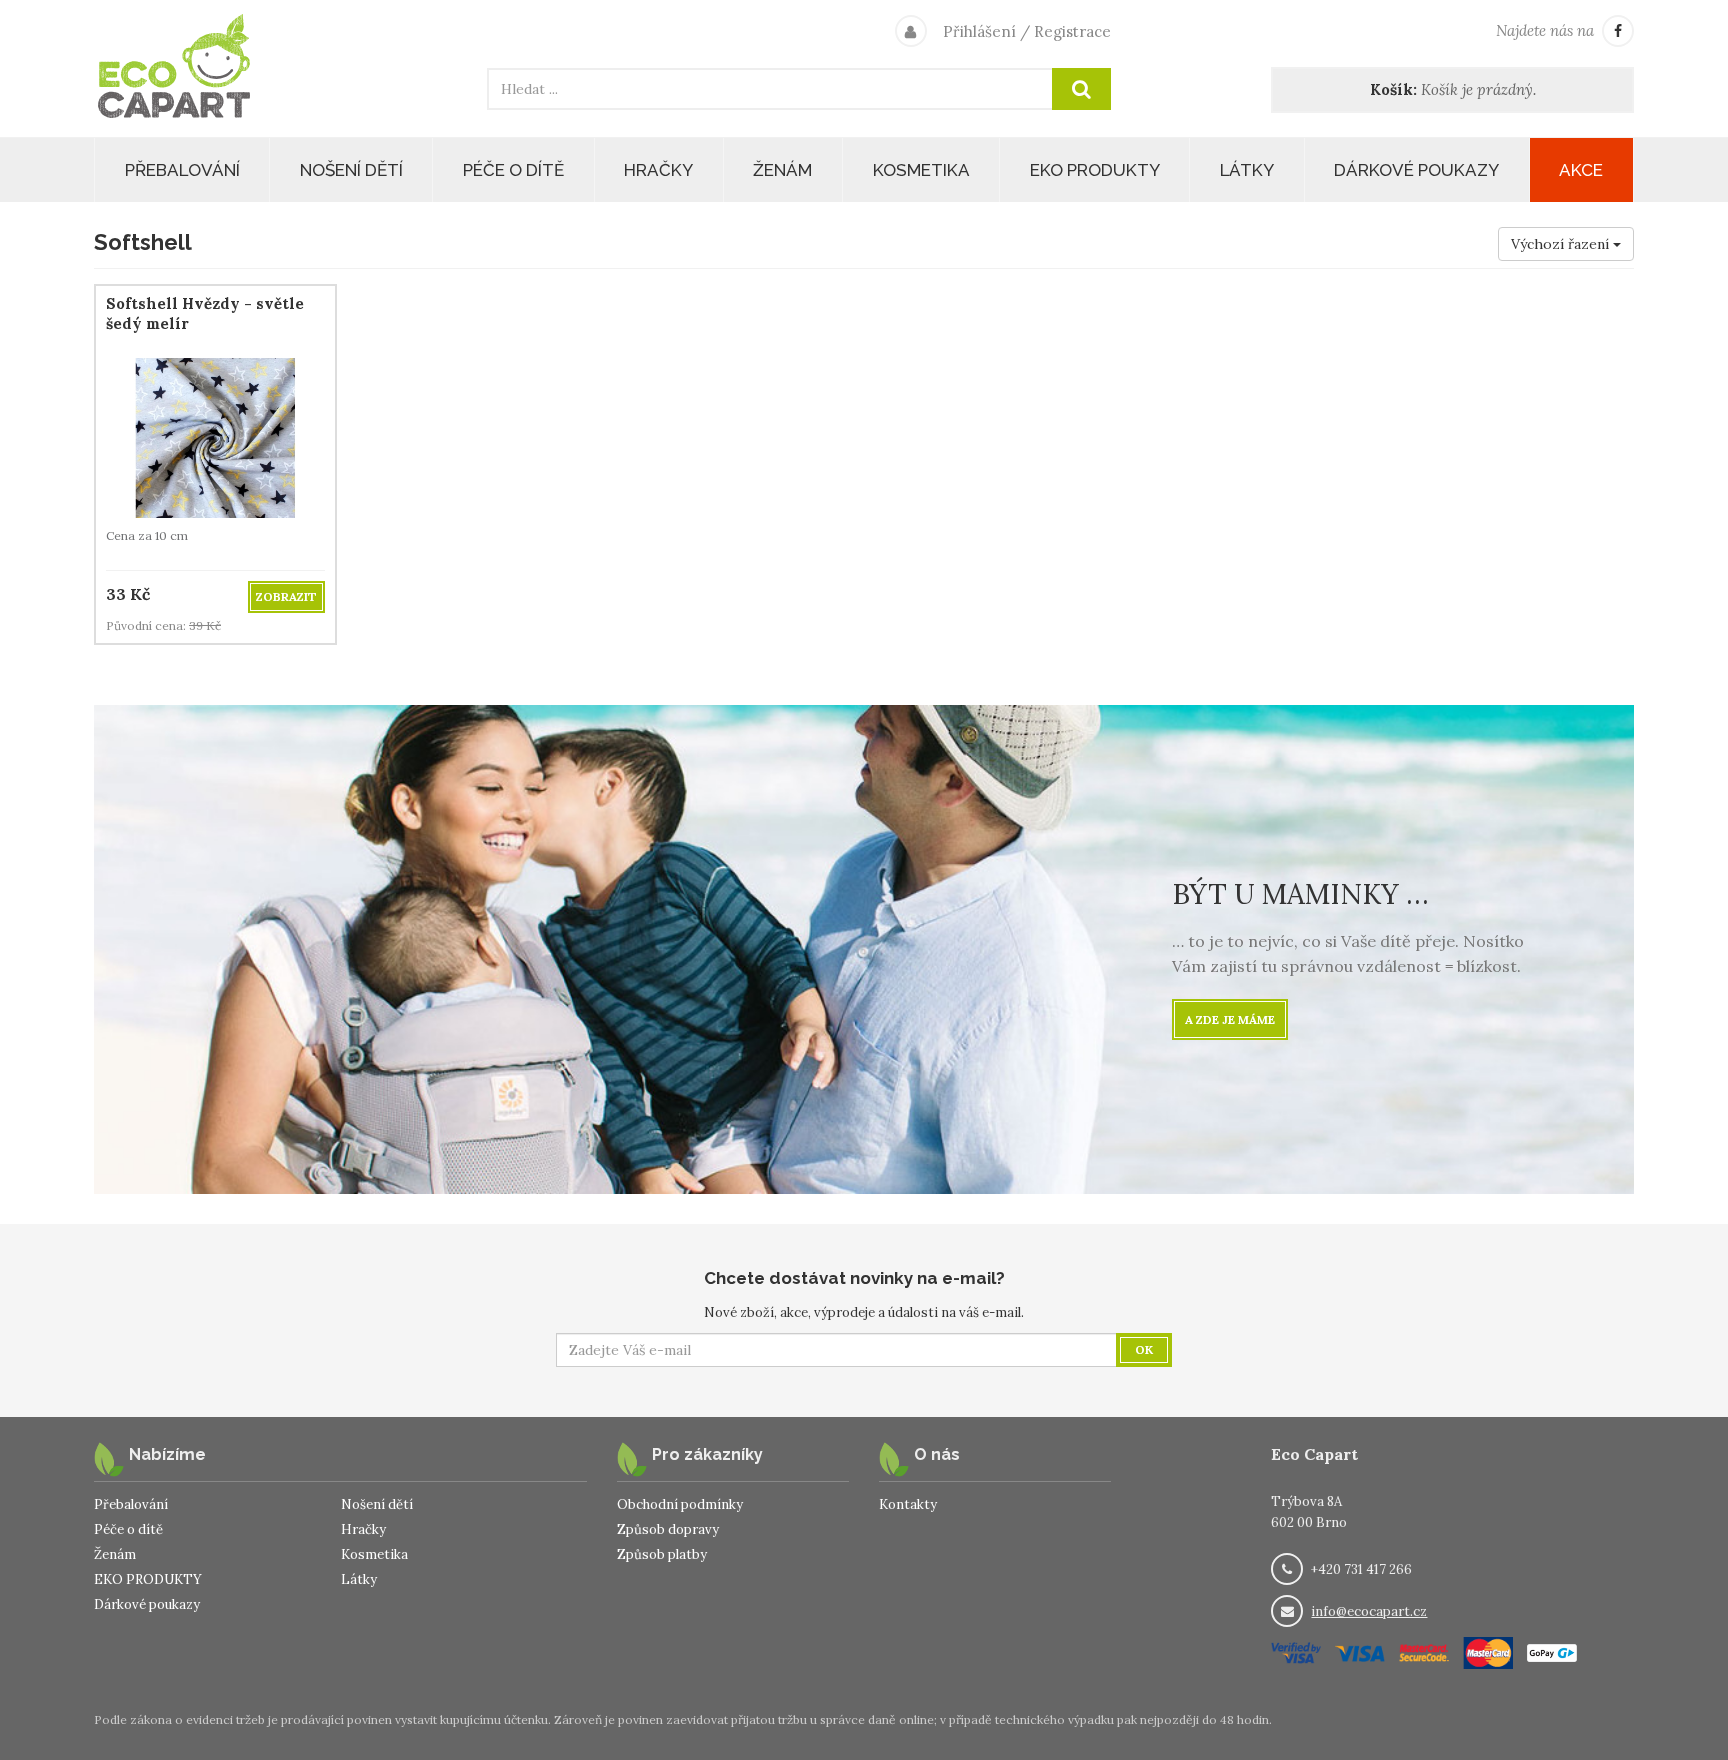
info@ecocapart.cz (1369, 1611)
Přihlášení (979, 31)
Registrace (1072, 31)
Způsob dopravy (668, 1529)
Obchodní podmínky (680, 1504)
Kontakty (908, 1504)
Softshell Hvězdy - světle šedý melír (205, 313)
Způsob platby (662, 1554)
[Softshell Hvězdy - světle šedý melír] (215, 435)
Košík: (1393, 89)
